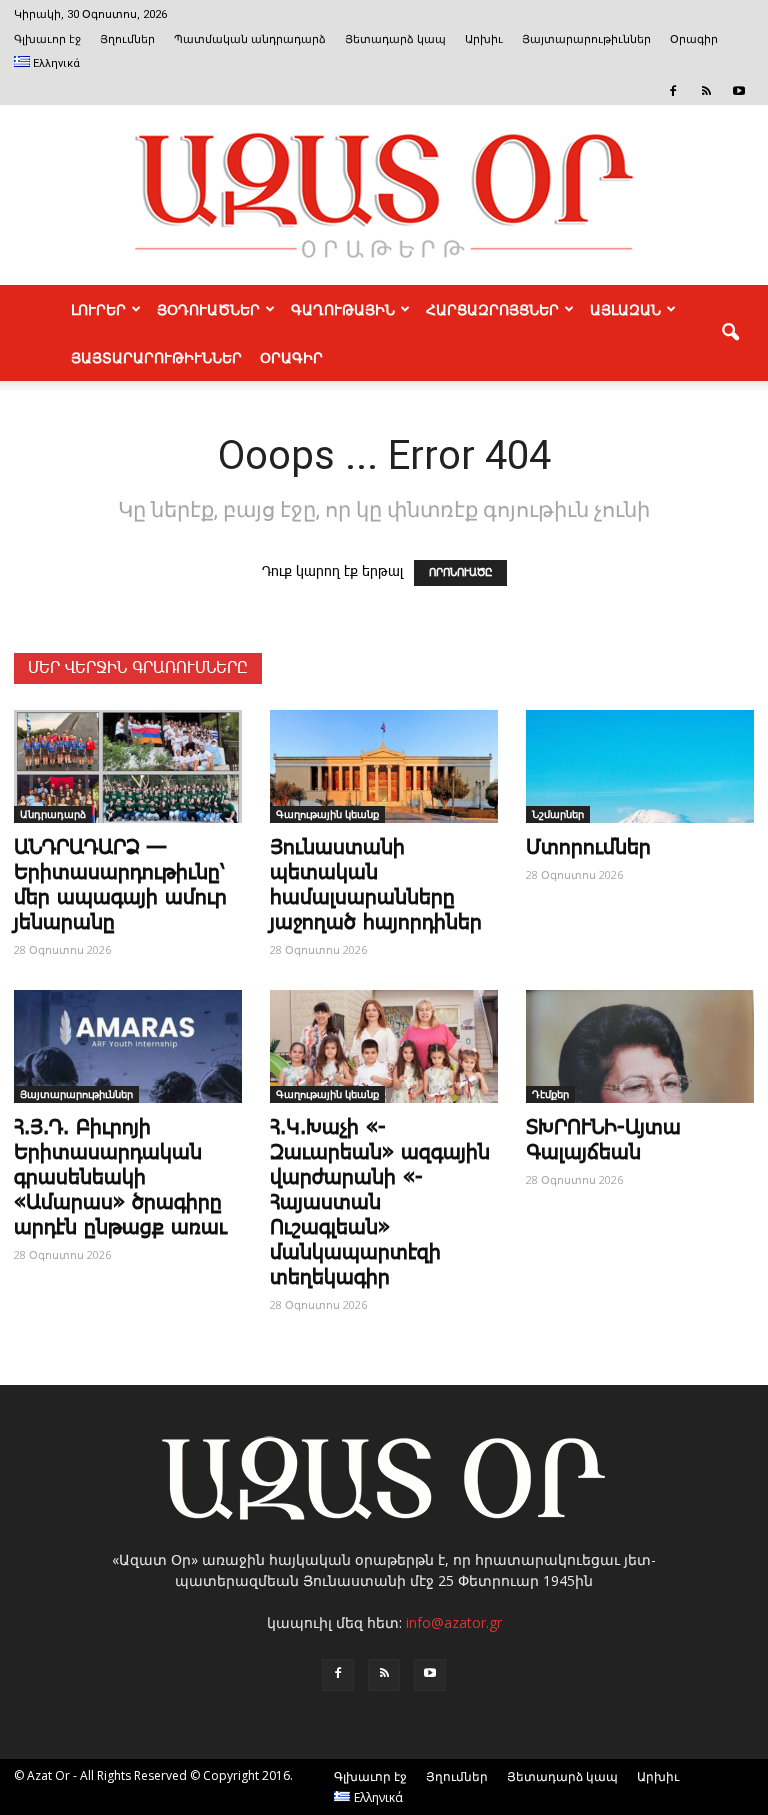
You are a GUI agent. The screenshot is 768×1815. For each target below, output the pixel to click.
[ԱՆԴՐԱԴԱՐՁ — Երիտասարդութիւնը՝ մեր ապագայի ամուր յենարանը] (128, 766)
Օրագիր (694, 39)
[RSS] (706, 91)
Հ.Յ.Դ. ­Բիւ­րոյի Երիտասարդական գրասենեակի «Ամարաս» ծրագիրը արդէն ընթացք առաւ (120, 1178)
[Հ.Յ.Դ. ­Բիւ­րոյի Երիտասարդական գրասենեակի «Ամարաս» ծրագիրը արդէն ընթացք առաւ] (128, 1046)
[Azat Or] (384, 195)
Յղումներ (127, 39)
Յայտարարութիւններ (586, 39)
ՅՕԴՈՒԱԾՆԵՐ (208, 309)
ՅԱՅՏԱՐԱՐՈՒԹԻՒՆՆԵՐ (156, 357)
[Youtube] (739, 91)
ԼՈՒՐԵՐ (98, 309)
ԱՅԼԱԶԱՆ (625, 309)
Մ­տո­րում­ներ (588, 848)
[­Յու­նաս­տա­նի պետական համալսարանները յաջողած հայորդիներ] (384, 766)
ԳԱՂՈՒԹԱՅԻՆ (343, 309)
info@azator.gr (454, 1622)
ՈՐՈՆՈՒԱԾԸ (460, 573)
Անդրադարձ (53, 814)
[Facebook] (673, 91)
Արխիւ (484, 39)
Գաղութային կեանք (327, 814)
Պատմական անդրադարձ (250, 39)
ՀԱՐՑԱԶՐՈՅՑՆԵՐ (492, 309)
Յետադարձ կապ (395, 39)
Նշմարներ (558, 814)
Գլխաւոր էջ (47, 39)
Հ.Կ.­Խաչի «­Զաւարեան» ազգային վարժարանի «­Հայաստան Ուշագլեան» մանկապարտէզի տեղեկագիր (380, 1203)
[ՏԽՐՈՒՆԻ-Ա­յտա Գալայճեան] (640, 1046)
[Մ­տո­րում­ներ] (640, 766)
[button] (730, 333)
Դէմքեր (550, 1094)
